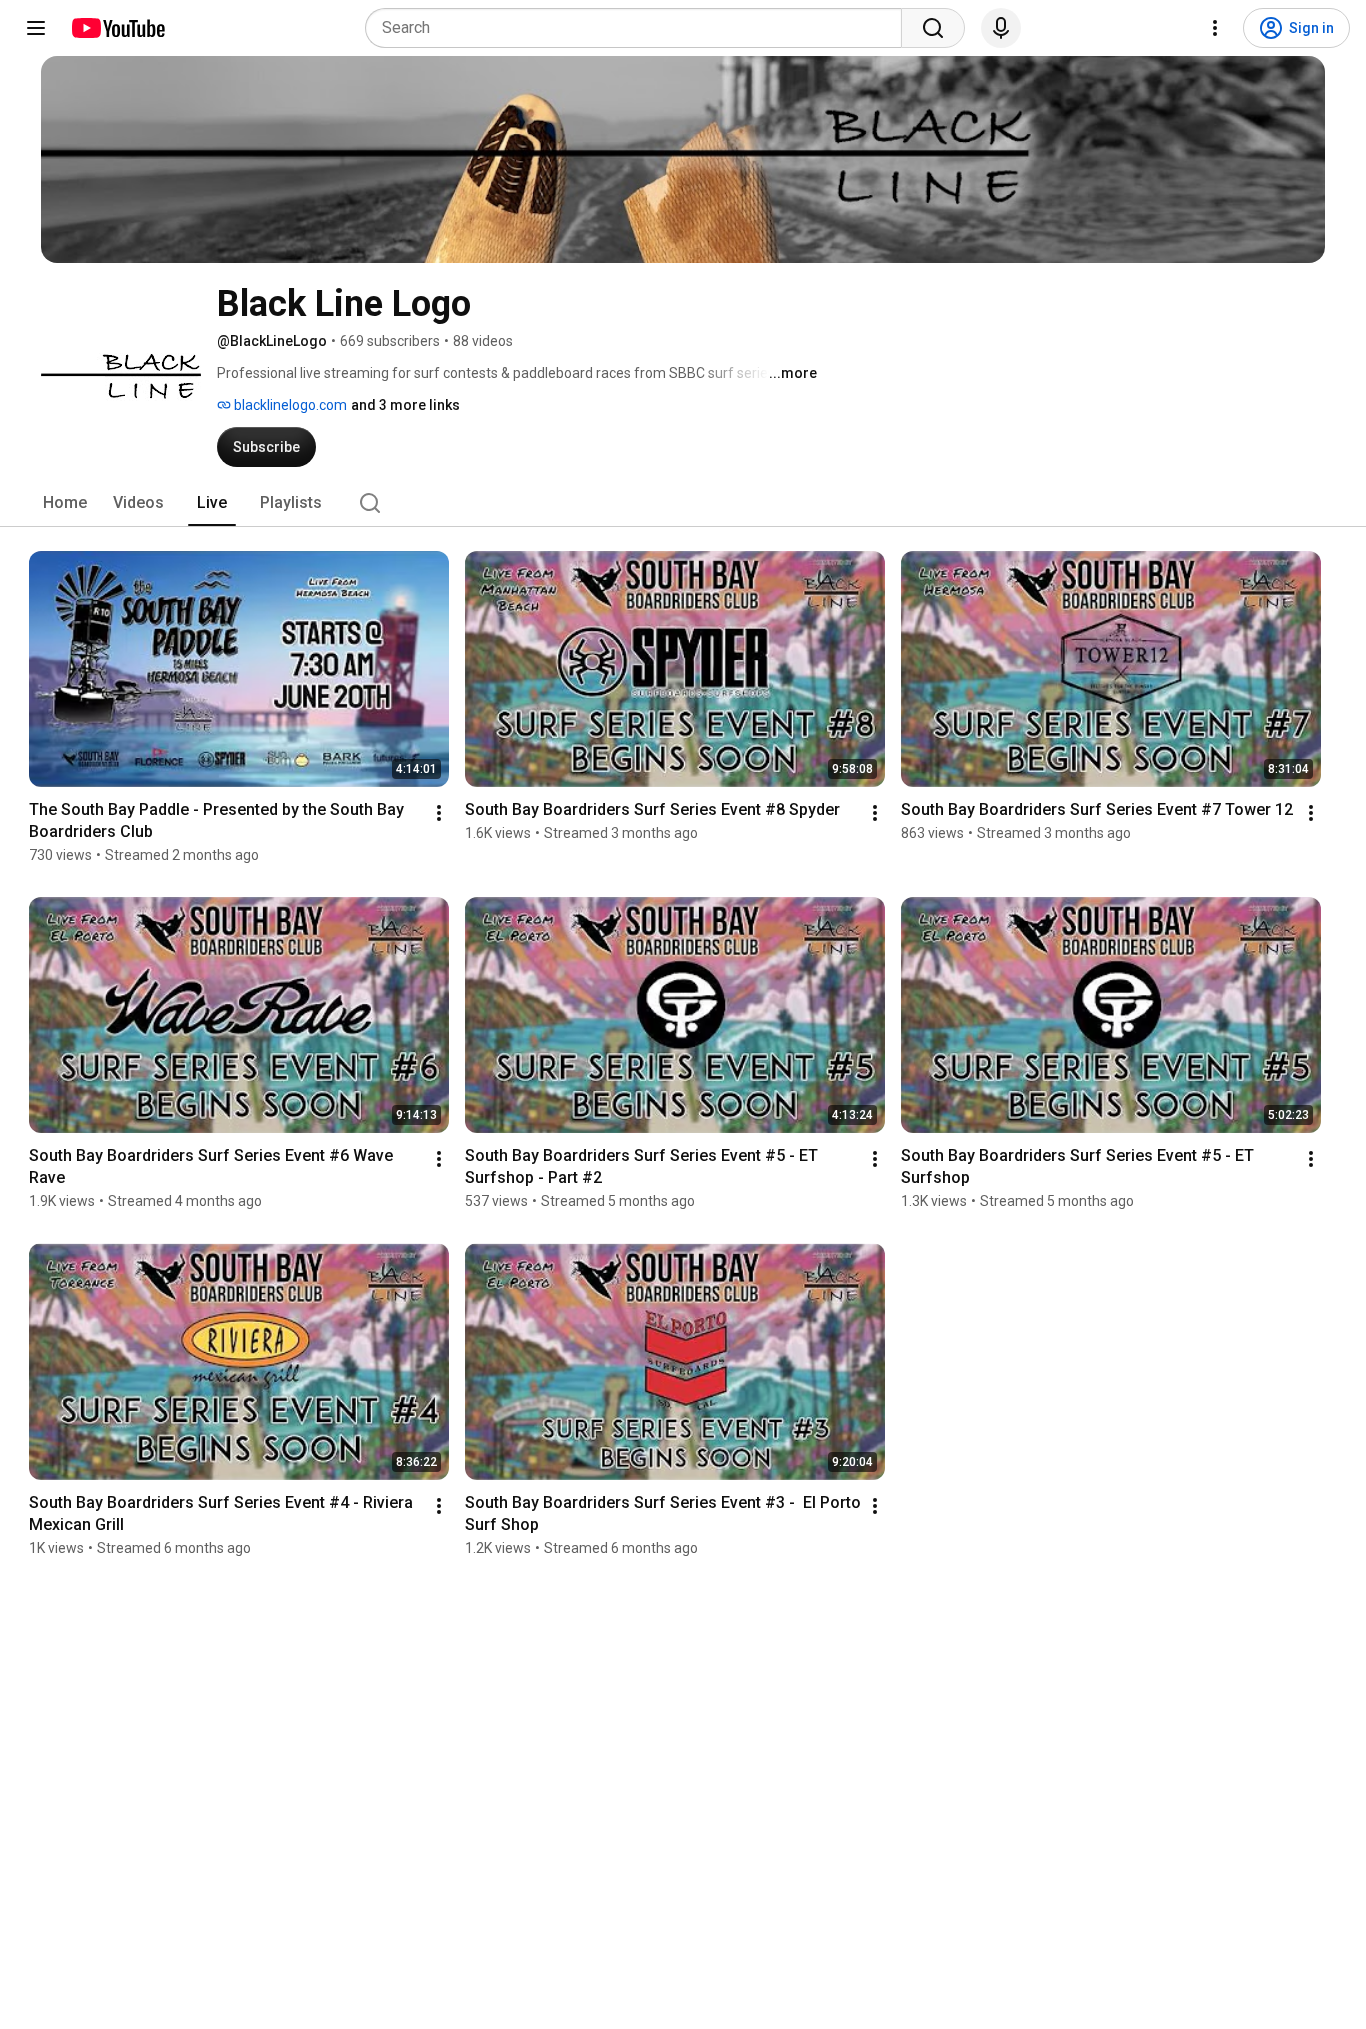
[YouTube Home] (117, 28)
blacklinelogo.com (289, 405)
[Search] (933, 28)
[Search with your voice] (1001, 28)
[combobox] (639, 28)
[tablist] (683, 503)
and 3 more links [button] (405, 405)
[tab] (65, 503)
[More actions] (439, 813)
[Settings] (1215, 28)
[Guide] (36, 28)
